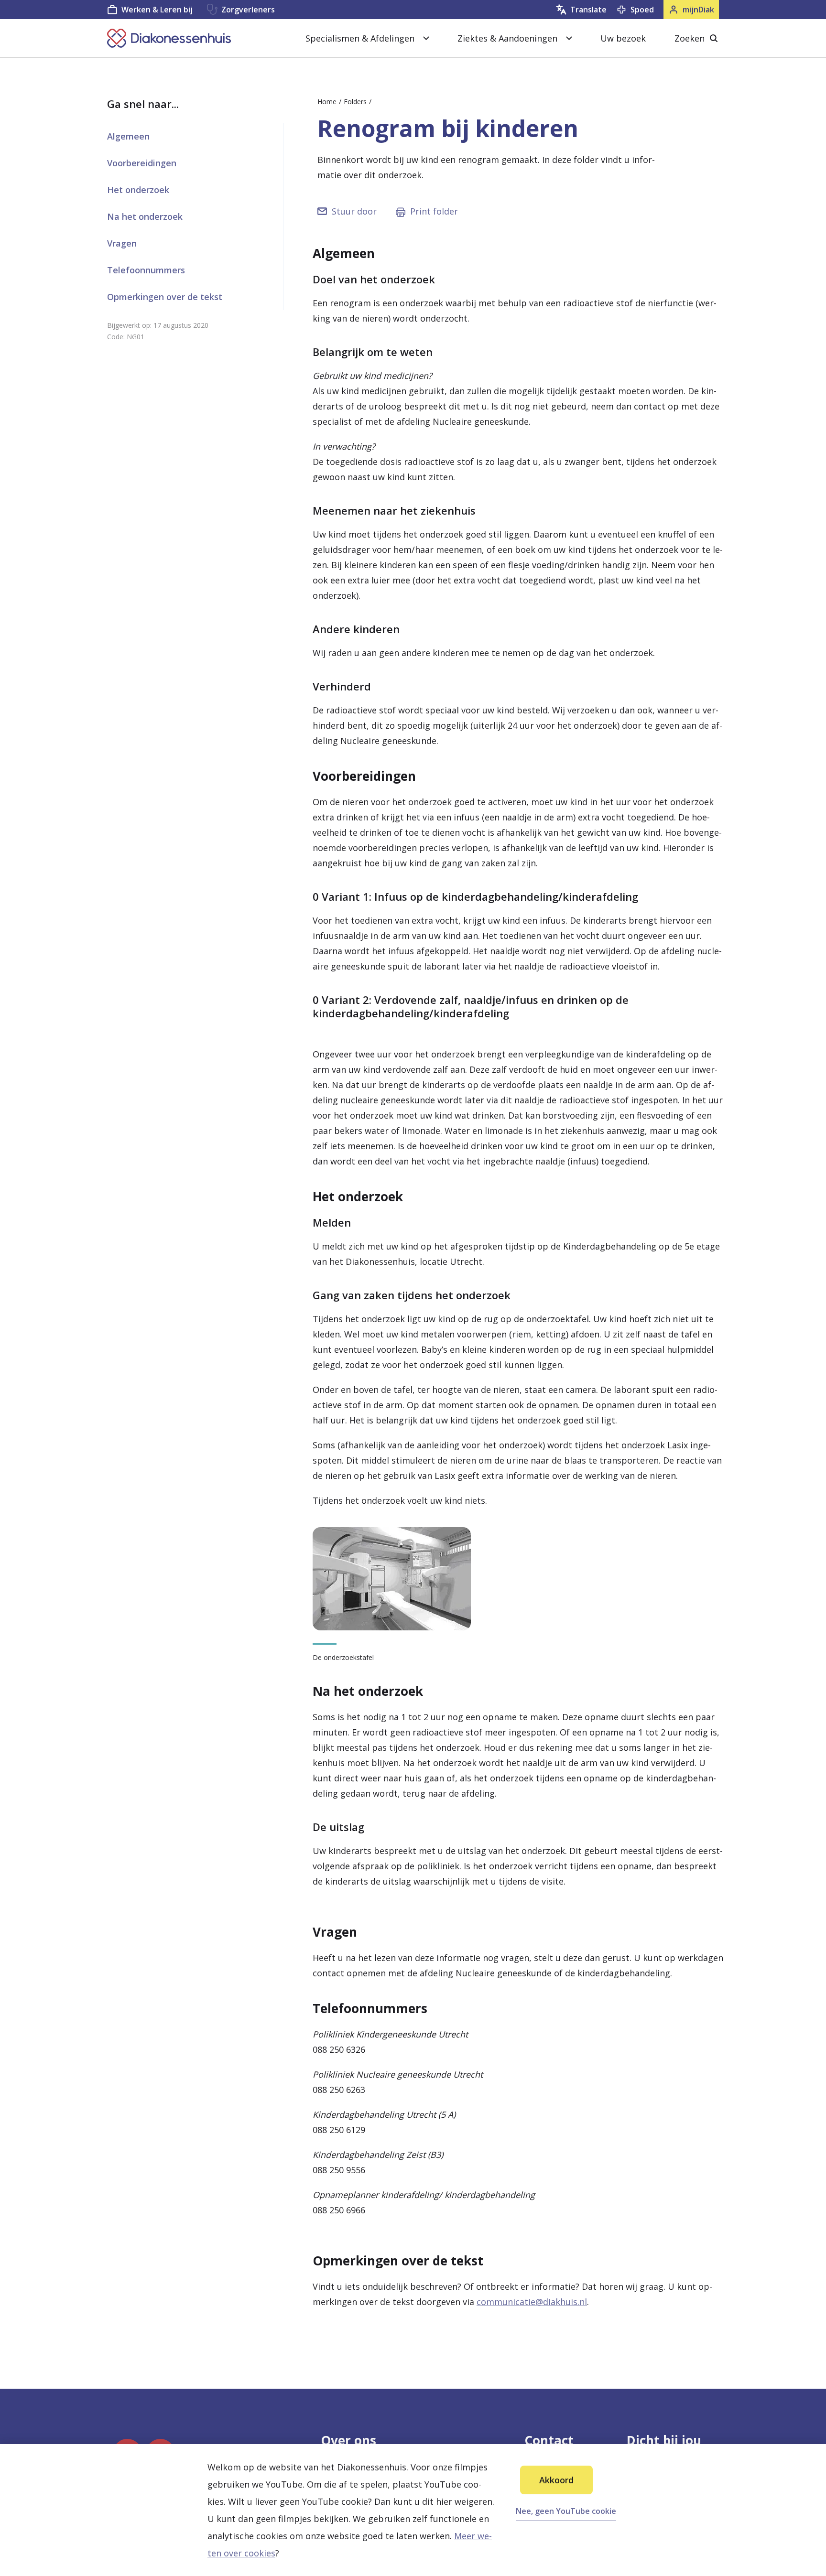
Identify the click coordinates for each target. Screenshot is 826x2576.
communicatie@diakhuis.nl (532, 2302)
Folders (355, 102)
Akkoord (556, 2480)
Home (327, 102)
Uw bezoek (623, 38)
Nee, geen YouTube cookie (566, 2511)
